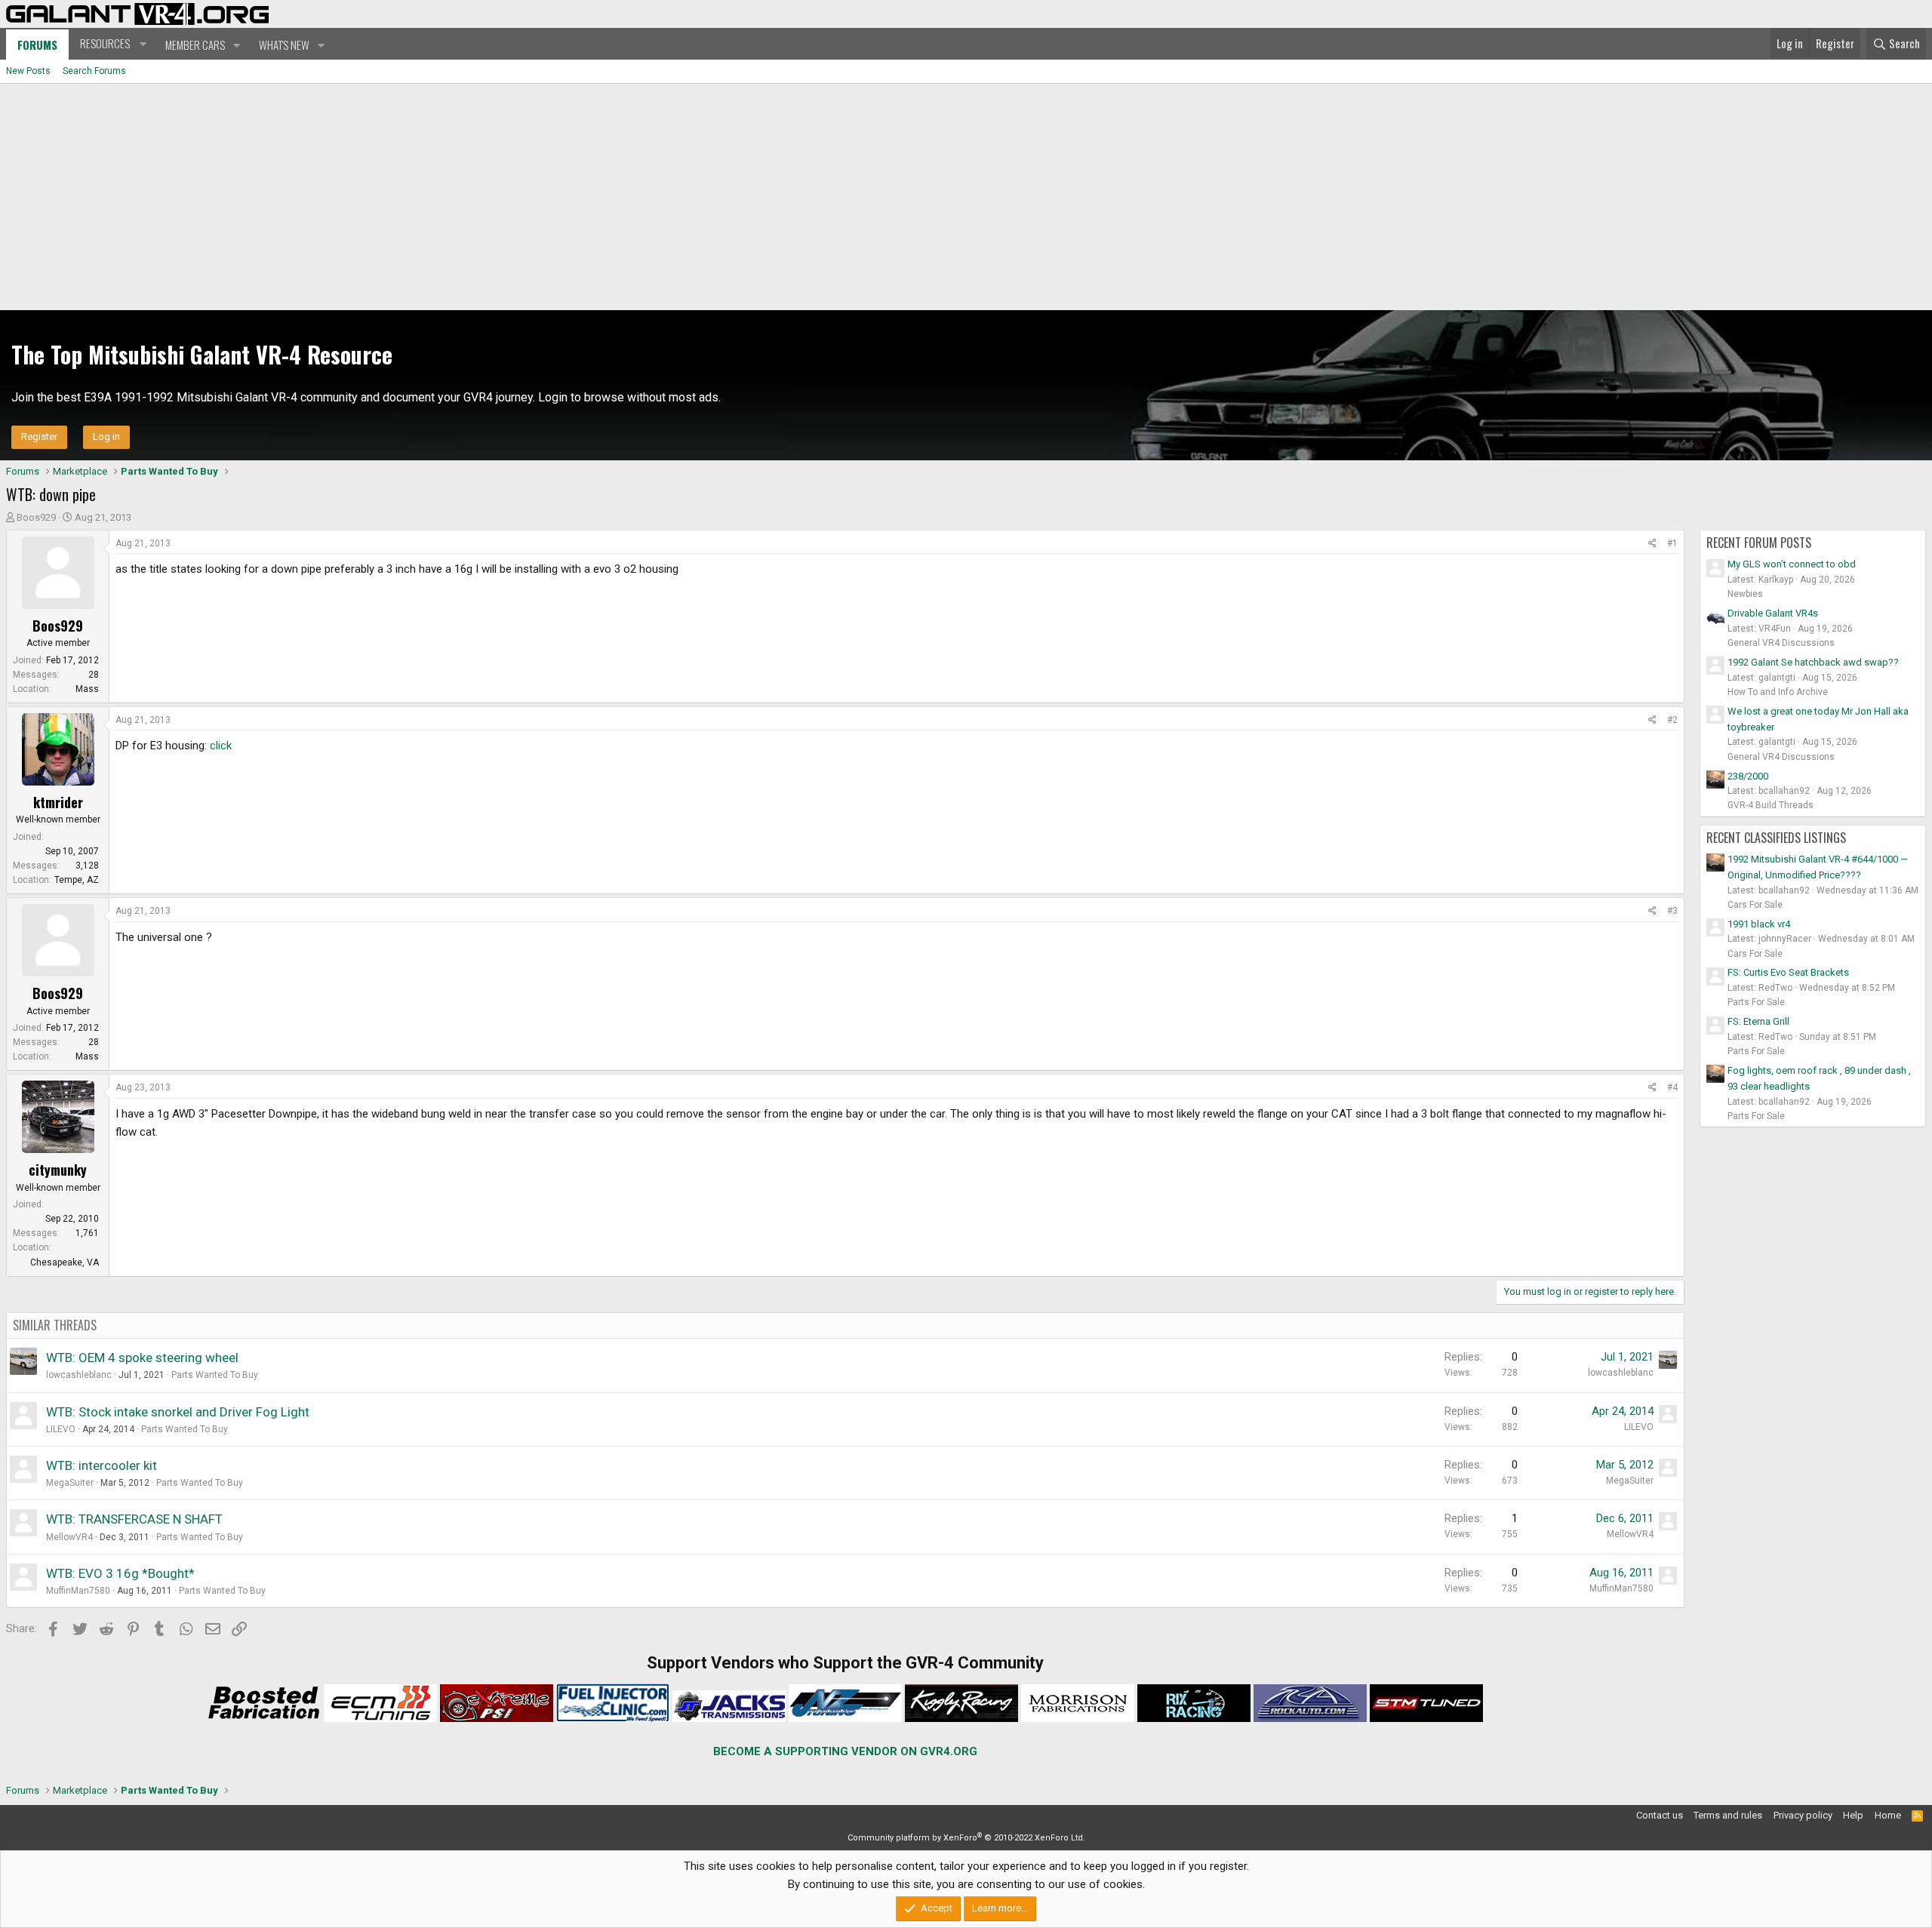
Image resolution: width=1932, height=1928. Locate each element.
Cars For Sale (1755, 905)
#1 (1672, 543)
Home (1888, 1815)
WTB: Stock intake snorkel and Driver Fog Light (178, 1412)
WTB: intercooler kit (102, 1465)
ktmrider (58, 802)
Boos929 (36, 517)
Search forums (94, 71)
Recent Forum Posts (1759, 543)
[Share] (1652, 544)
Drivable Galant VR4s (1773, 613)
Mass (87, 689)
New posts (28, 71)
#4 (1672, 1087)
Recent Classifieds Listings (1776, 838)
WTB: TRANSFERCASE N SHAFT (134, 1519)
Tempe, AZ (77, 880)
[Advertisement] (966, 197)
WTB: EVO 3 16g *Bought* (120, 1573)
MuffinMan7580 (78, 1591)
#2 (1672, 720)
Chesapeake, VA (65, 1262)
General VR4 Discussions (1781, 643)
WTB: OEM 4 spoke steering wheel (142, 1358)
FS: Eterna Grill (1758, 1021)
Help (1853, 1815)
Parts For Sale (1756, 1002)
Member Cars (195, 45)
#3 (1672, 911)
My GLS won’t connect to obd (1792, 564)
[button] (111, 44)
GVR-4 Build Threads (1770, 805)
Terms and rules (1728, 1815)
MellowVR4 (69, 1537)
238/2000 (1748, 776)
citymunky (58, 1170)
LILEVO (61, 1429)
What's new (284, 45)
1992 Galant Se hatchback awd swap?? (1813, 662)
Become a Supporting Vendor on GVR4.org (845, 1751)
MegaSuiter (70, 1483)
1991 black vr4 (1759, 924)
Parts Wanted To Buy (215, 1375)
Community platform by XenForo (966, 1838)
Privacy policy (1803, 1815)
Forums (37, 45)
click (221, 746)
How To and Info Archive (1778, 692)
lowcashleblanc (79, 1375)
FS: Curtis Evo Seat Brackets (1788, 972)
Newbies (1745, 594)
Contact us (1660, 1815)
